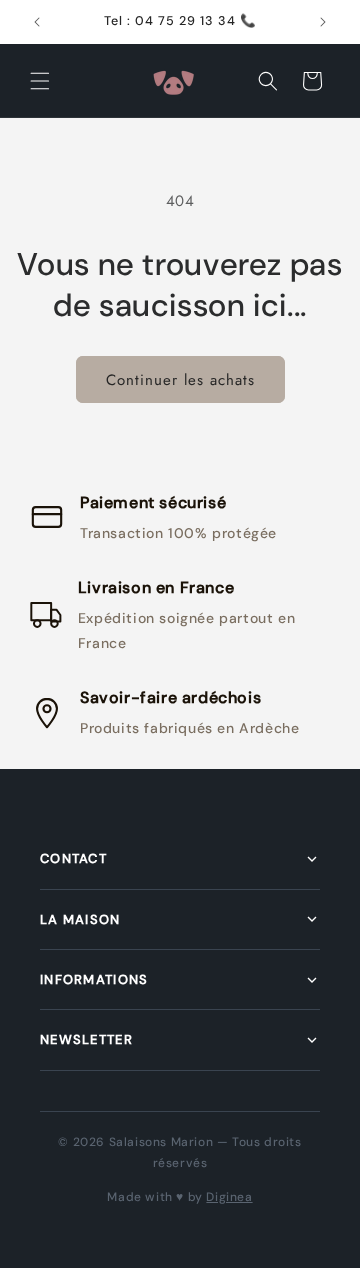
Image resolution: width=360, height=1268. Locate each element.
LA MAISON (80, 919)
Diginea (229, 1197)
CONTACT (73, 858)
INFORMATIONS (94, 979)
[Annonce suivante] (323, 22)
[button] (40, 81)
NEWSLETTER (86, 1039)
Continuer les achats (180, 380)
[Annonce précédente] (37, 22)
